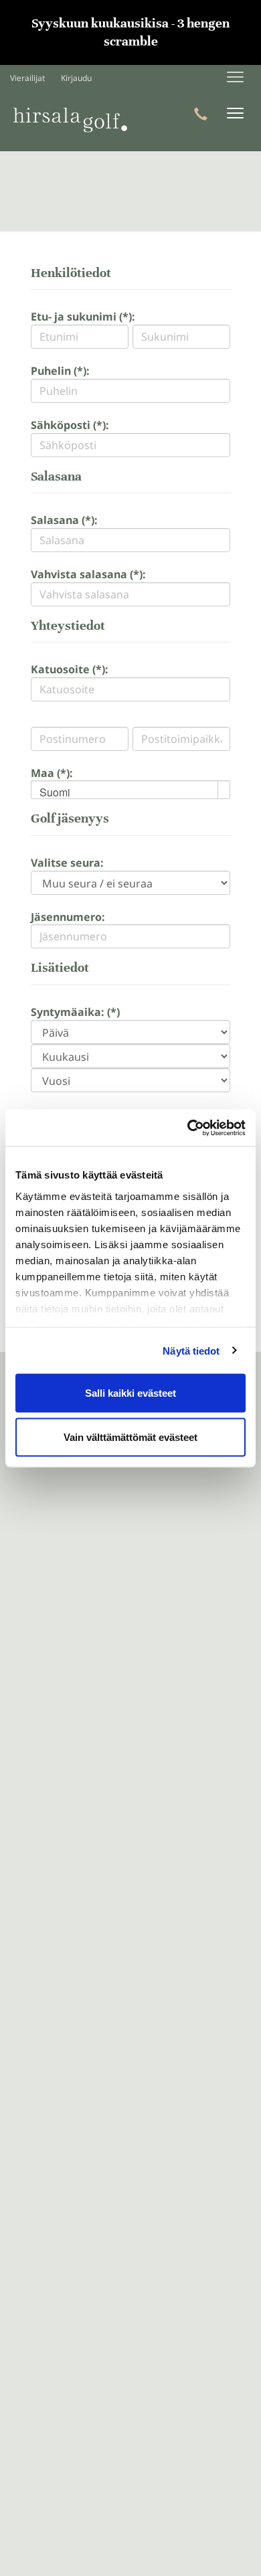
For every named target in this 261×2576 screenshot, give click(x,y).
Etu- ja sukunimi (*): (83, 317)
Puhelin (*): (60, 371)
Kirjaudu (76, 78)
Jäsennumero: (68, 917)
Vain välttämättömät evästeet (130, 1437)
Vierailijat (27, 78)
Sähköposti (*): (70, 425)
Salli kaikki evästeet (130, 1393)
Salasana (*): (64, 520)
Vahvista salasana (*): (88, 574)
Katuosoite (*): (70, 669)
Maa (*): (52, 773)
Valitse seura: (67, 863)
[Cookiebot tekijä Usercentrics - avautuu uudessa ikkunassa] (188, 1128)
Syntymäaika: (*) (75, 1012)
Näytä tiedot (191, 1350)
